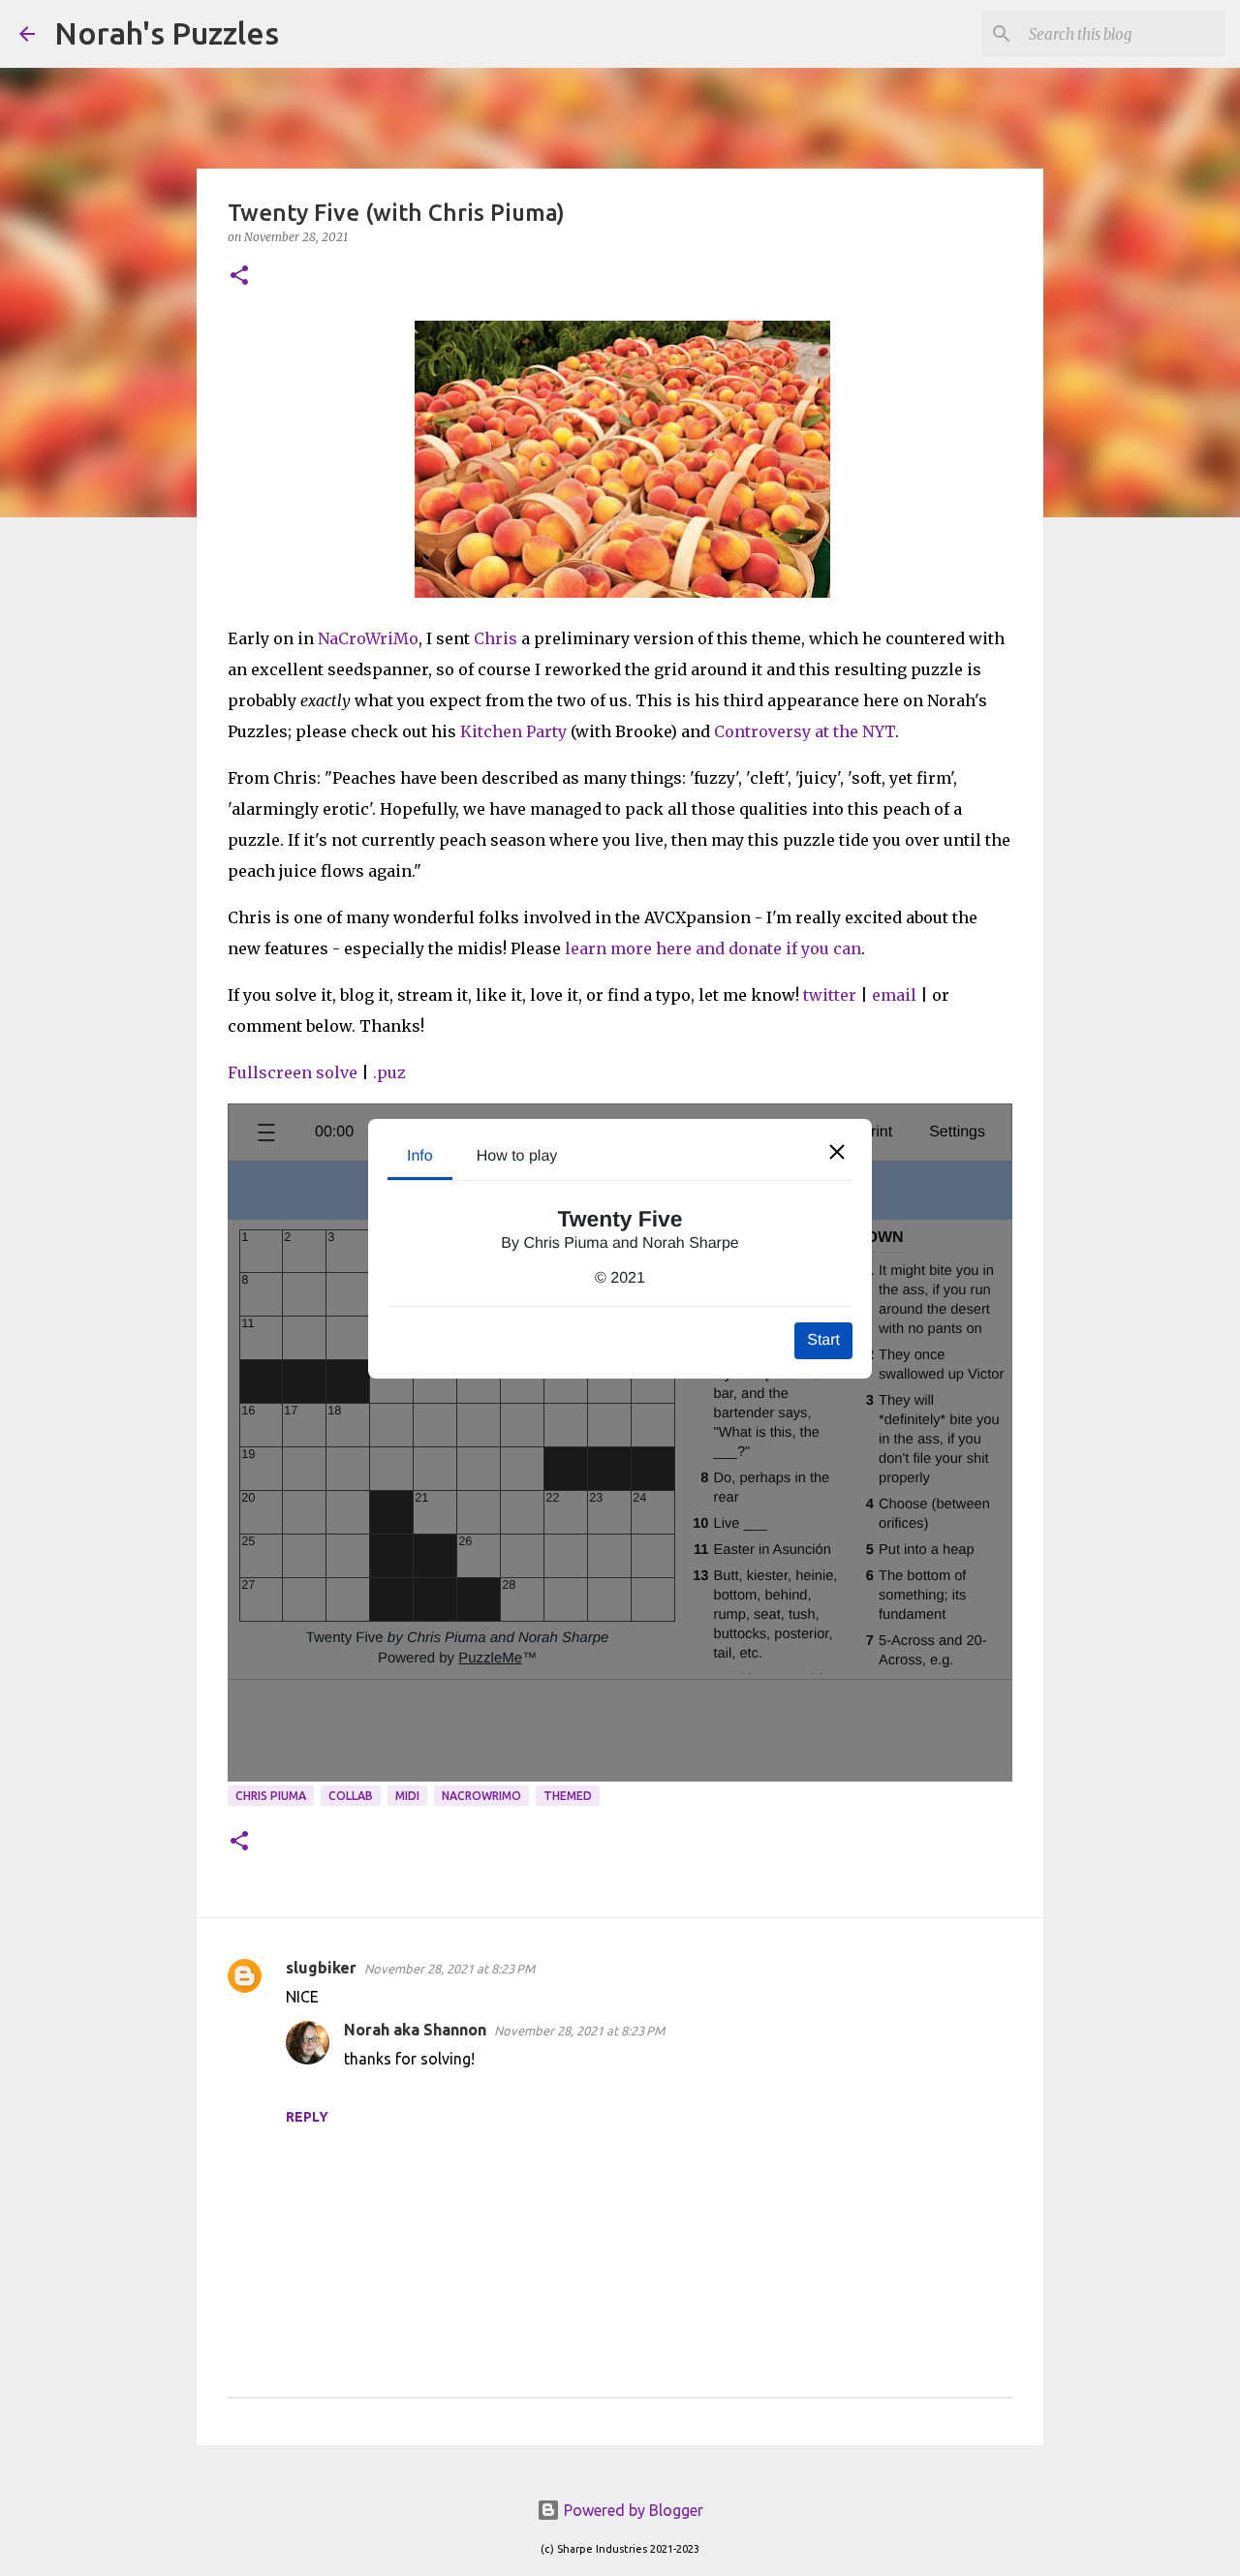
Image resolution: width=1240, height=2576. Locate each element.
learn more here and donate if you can (713, 948)
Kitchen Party (513, 731)
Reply (307, 2117)
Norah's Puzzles (167, 33)
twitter (830, 995)
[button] (239, 277)
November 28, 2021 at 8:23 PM (449, 1969)
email (894, 995)
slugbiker (321, 1968)
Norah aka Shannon (415, 2030)
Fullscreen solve (293, 1072)
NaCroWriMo (368, 638)
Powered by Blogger (632, 2510)
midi (407, 1796)
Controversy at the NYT (805, 731)
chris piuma (271, 1796)
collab (351, 1796)
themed (568, 1796)
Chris (496, 638)
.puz (389, 1072)
